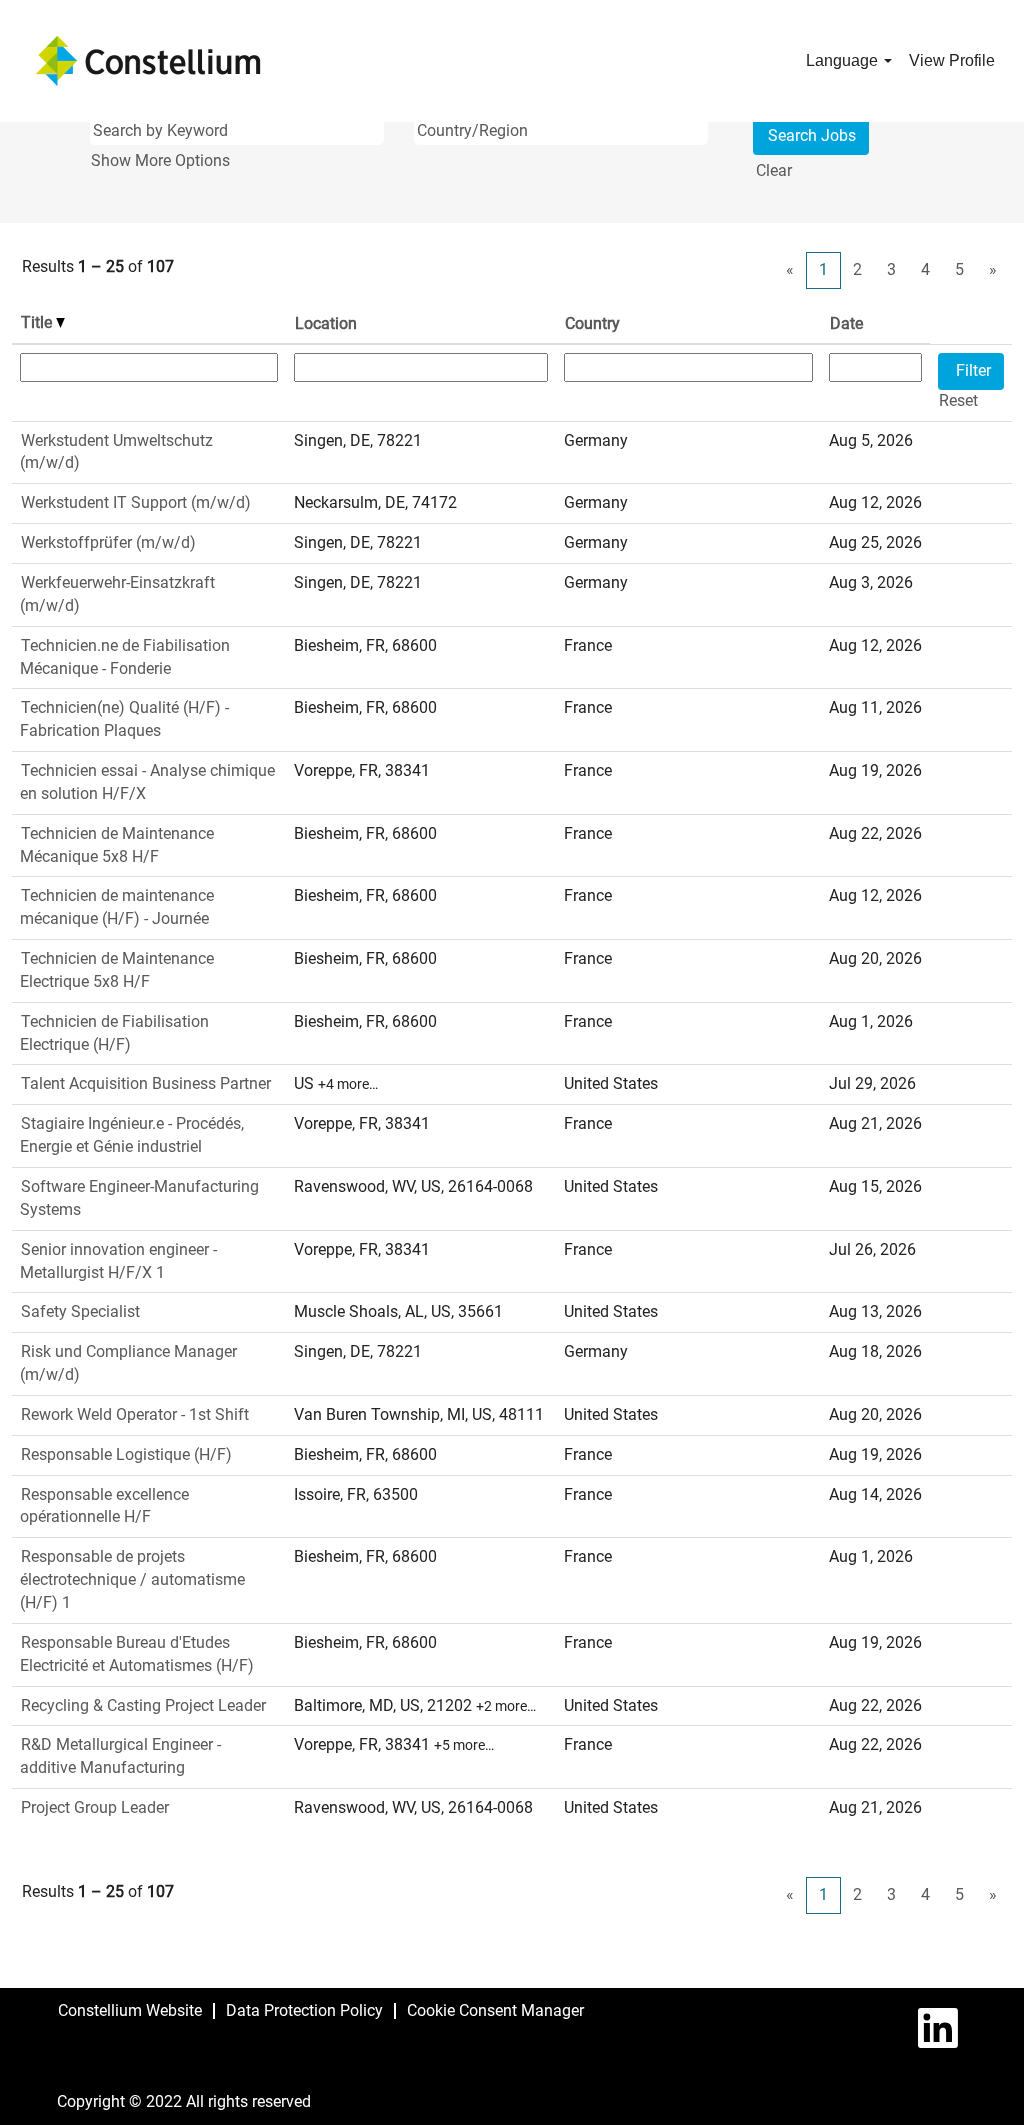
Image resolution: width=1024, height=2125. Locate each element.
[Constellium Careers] (148, 61)
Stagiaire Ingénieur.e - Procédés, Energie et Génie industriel (132, 1135)
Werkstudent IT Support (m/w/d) (136, 502)
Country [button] (592, 323)
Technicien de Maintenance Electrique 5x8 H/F (117, 970)
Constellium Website (130, 2010)
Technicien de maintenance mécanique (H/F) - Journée (117, 907)
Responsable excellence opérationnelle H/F (104, 1506)
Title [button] (38, 322)
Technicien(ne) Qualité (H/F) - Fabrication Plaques (124, 719)
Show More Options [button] (160, 160)
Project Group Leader (95, 1807)
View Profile (952, 60)
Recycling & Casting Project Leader (143, 1705)
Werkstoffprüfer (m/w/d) (108, 542)
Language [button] (844, 60)
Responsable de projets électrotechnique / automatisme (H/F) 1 (132, 1579)
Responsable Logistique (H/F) (126, 1454)
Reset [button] (958, 400)
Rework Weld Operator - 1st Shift (135, 1414)
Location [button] (326, 323)
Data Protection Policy (304, 2010)
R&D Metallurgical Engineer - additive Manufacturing (120, 1756)
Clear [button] (774, 170)
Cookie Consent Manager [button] (495, 2010)
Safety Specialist (80, 1311)
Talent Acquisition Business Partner (146, 1083)
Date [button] (846, 323)
